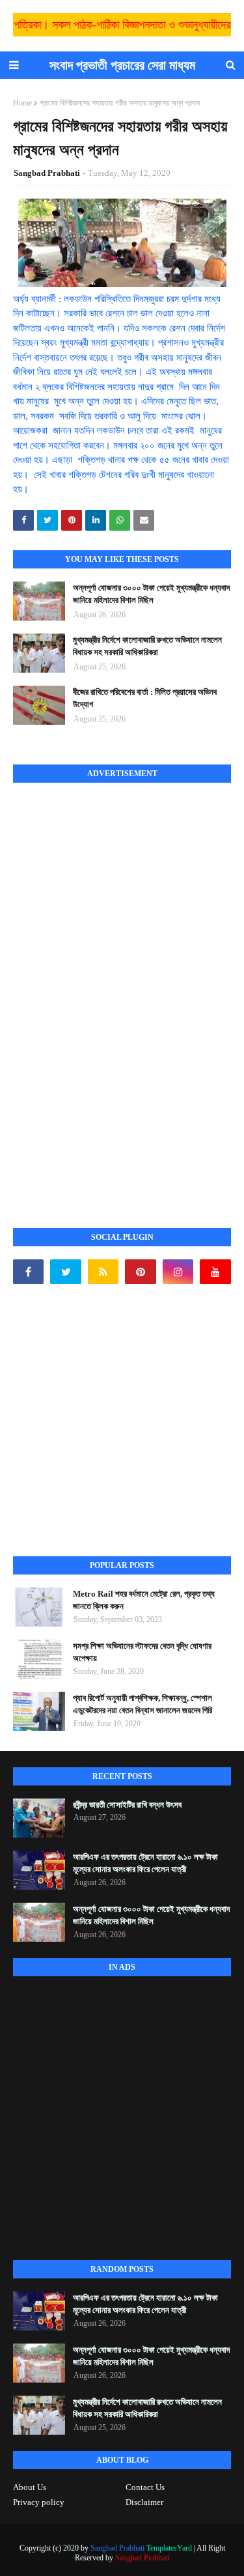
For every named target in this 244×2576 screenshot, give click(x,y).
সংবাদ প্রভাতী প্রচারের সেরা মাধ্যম (122, 65)
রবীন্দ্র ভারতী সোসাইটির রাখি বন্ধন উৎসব (127, 1805)
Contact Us (145, 2487)
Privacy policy (39, 2502)
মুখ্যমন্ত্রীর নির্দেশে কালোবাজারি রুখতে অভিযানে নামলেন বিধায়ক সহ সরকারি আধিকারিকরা (147, 646)
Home (22, 103)
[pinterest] (140, 1272)
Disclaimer (144, 2502)
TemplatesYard (169, 2548)
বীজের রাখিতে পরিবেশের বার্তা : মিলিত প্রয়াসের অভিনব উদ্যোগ (145, 698)
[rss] (103, 1272)
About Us (30, 2487)
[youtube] (215, 1272)
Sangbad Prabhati (47, 173)
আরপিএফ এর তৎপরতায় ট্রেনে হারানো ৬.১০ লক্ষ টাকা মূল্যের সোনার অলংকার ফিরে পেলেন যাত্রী (145, 1863)
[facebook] (28, 1272)
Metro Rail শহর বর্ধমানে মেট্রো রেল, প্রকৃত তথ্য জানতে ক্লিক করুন (144, 1600)
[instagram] (178, 1272)
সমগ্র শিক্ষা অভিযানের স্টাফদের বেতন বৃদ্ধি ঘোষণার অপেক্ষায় (142, 1652)
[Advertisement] (111, 991)
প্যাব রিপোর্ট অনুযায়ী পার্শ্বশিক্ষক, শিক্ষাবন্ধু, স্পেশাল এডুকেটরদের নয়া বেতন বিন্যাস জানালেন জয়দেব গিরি (142, 1704)
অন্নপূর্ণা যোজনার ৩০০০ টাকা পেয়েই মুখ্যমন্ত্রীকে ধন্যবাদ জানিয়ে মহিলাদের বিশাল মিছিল (151, 594)
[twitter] (65, 1272)
